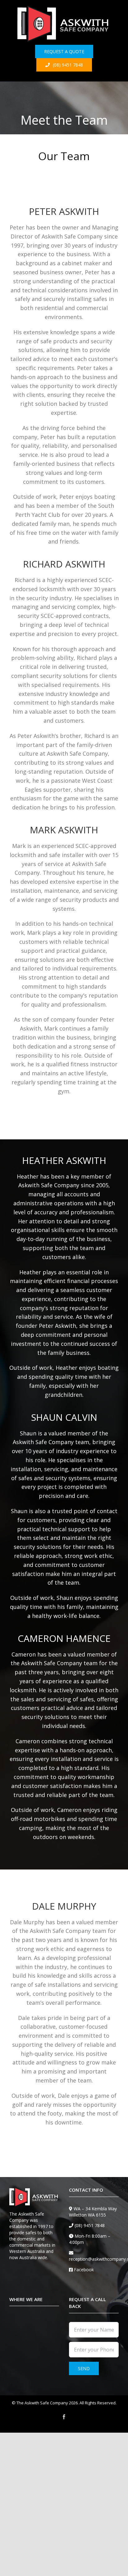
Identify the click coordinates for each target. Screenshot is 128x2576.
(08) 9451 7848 (90, 2225)
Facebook (84, 2270)
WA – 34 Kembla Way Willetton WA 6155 (93, 2212)
